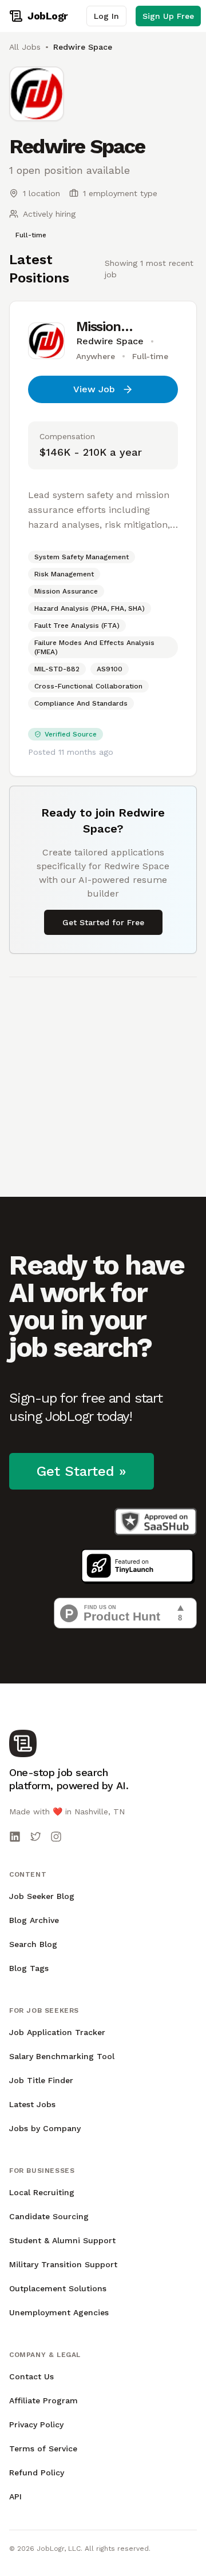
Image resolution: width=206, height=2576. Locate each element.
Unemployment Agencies (59, 2312)
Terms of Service (43, 2448)
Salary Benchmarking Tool (62, 2056)
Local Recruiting (42, 2192)
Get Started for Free (103, 922)
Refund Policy (37, 2473)
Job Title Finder (41, 2080)
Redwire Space (110, 341)
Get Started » (82, 1471)
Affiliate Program (43, 2400)
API (15, 2497)
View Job (94, 389)
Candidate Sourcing (49, 2216)
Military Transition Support (63, 2264)
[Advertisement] (103, 1080)
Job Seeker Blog (42, 1896)
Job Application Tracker (57, 2032)
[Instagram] (56, 1837)
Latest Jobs (32, 2104)
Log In (106, 16)
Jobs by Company (45, 2128)
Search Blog (33, 1944)
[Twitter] (35, 1837)
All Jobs (25, 47)
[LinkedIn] (15, 1837)
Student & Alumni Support (62, 2240)
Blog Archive (34, 1920)
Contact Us (31, 2376)
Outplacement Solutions (58, 2288)
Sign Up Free (168, 16)
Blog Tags (29, 1968)
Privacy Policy (36, 2424)
